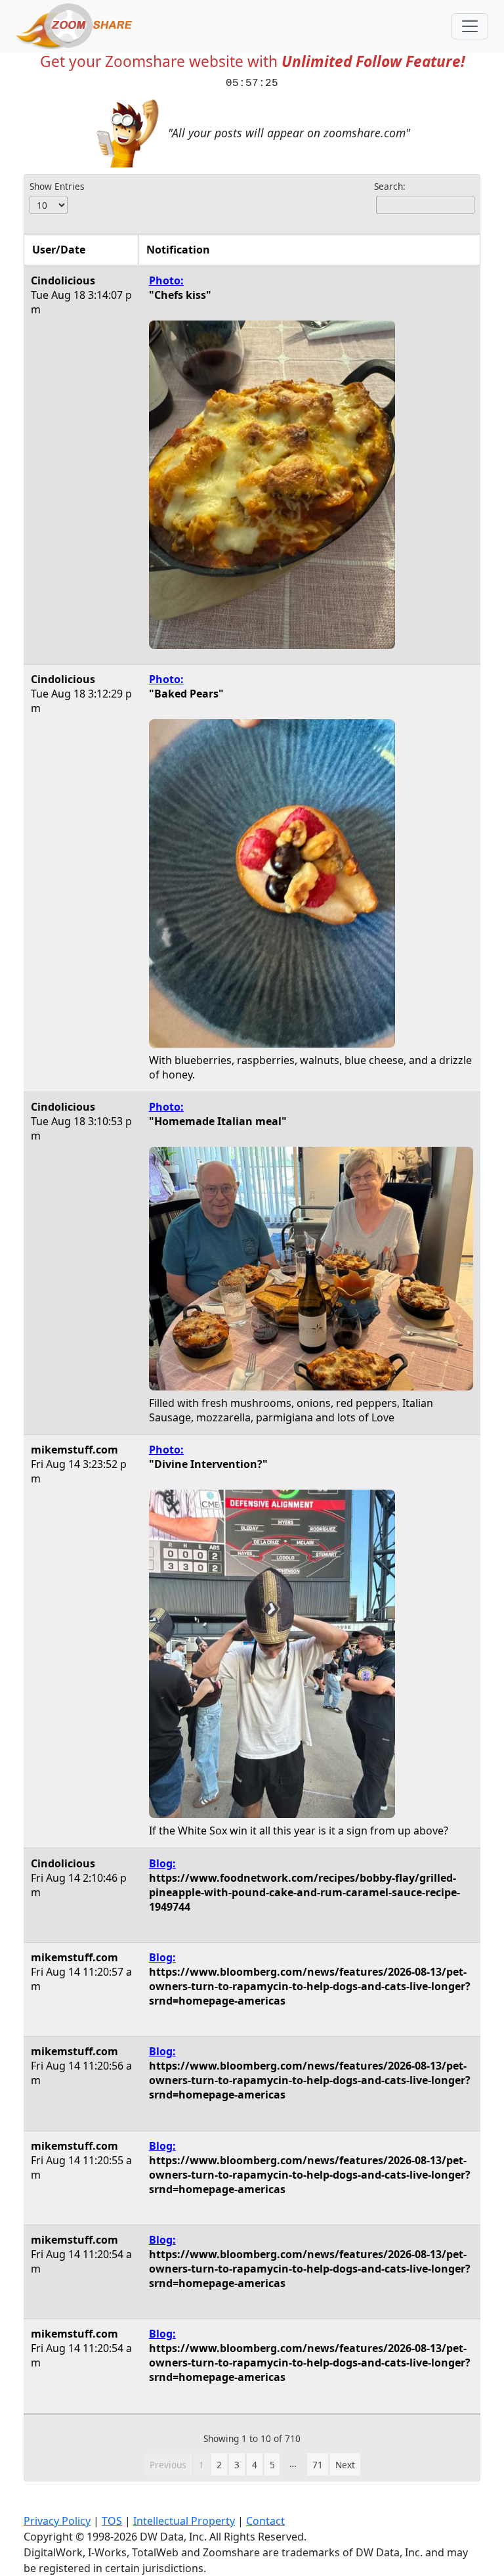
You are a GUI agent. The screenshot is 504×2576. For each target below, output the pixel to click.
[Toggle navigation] (470, 26)
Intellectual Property (184, 2521)
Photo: (166, 280)
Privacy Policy (57, 2521)
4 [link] (255, 2465)
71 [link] (318, 2465)
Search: (390, 186)
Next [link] (345, 2465)
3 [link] (237, 2465)
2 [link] (219, 2465)
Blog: (162, 1863)
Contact (265, 2521)
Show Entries (57, 186)
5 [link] (272, 2465)
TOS (112, 2521)
